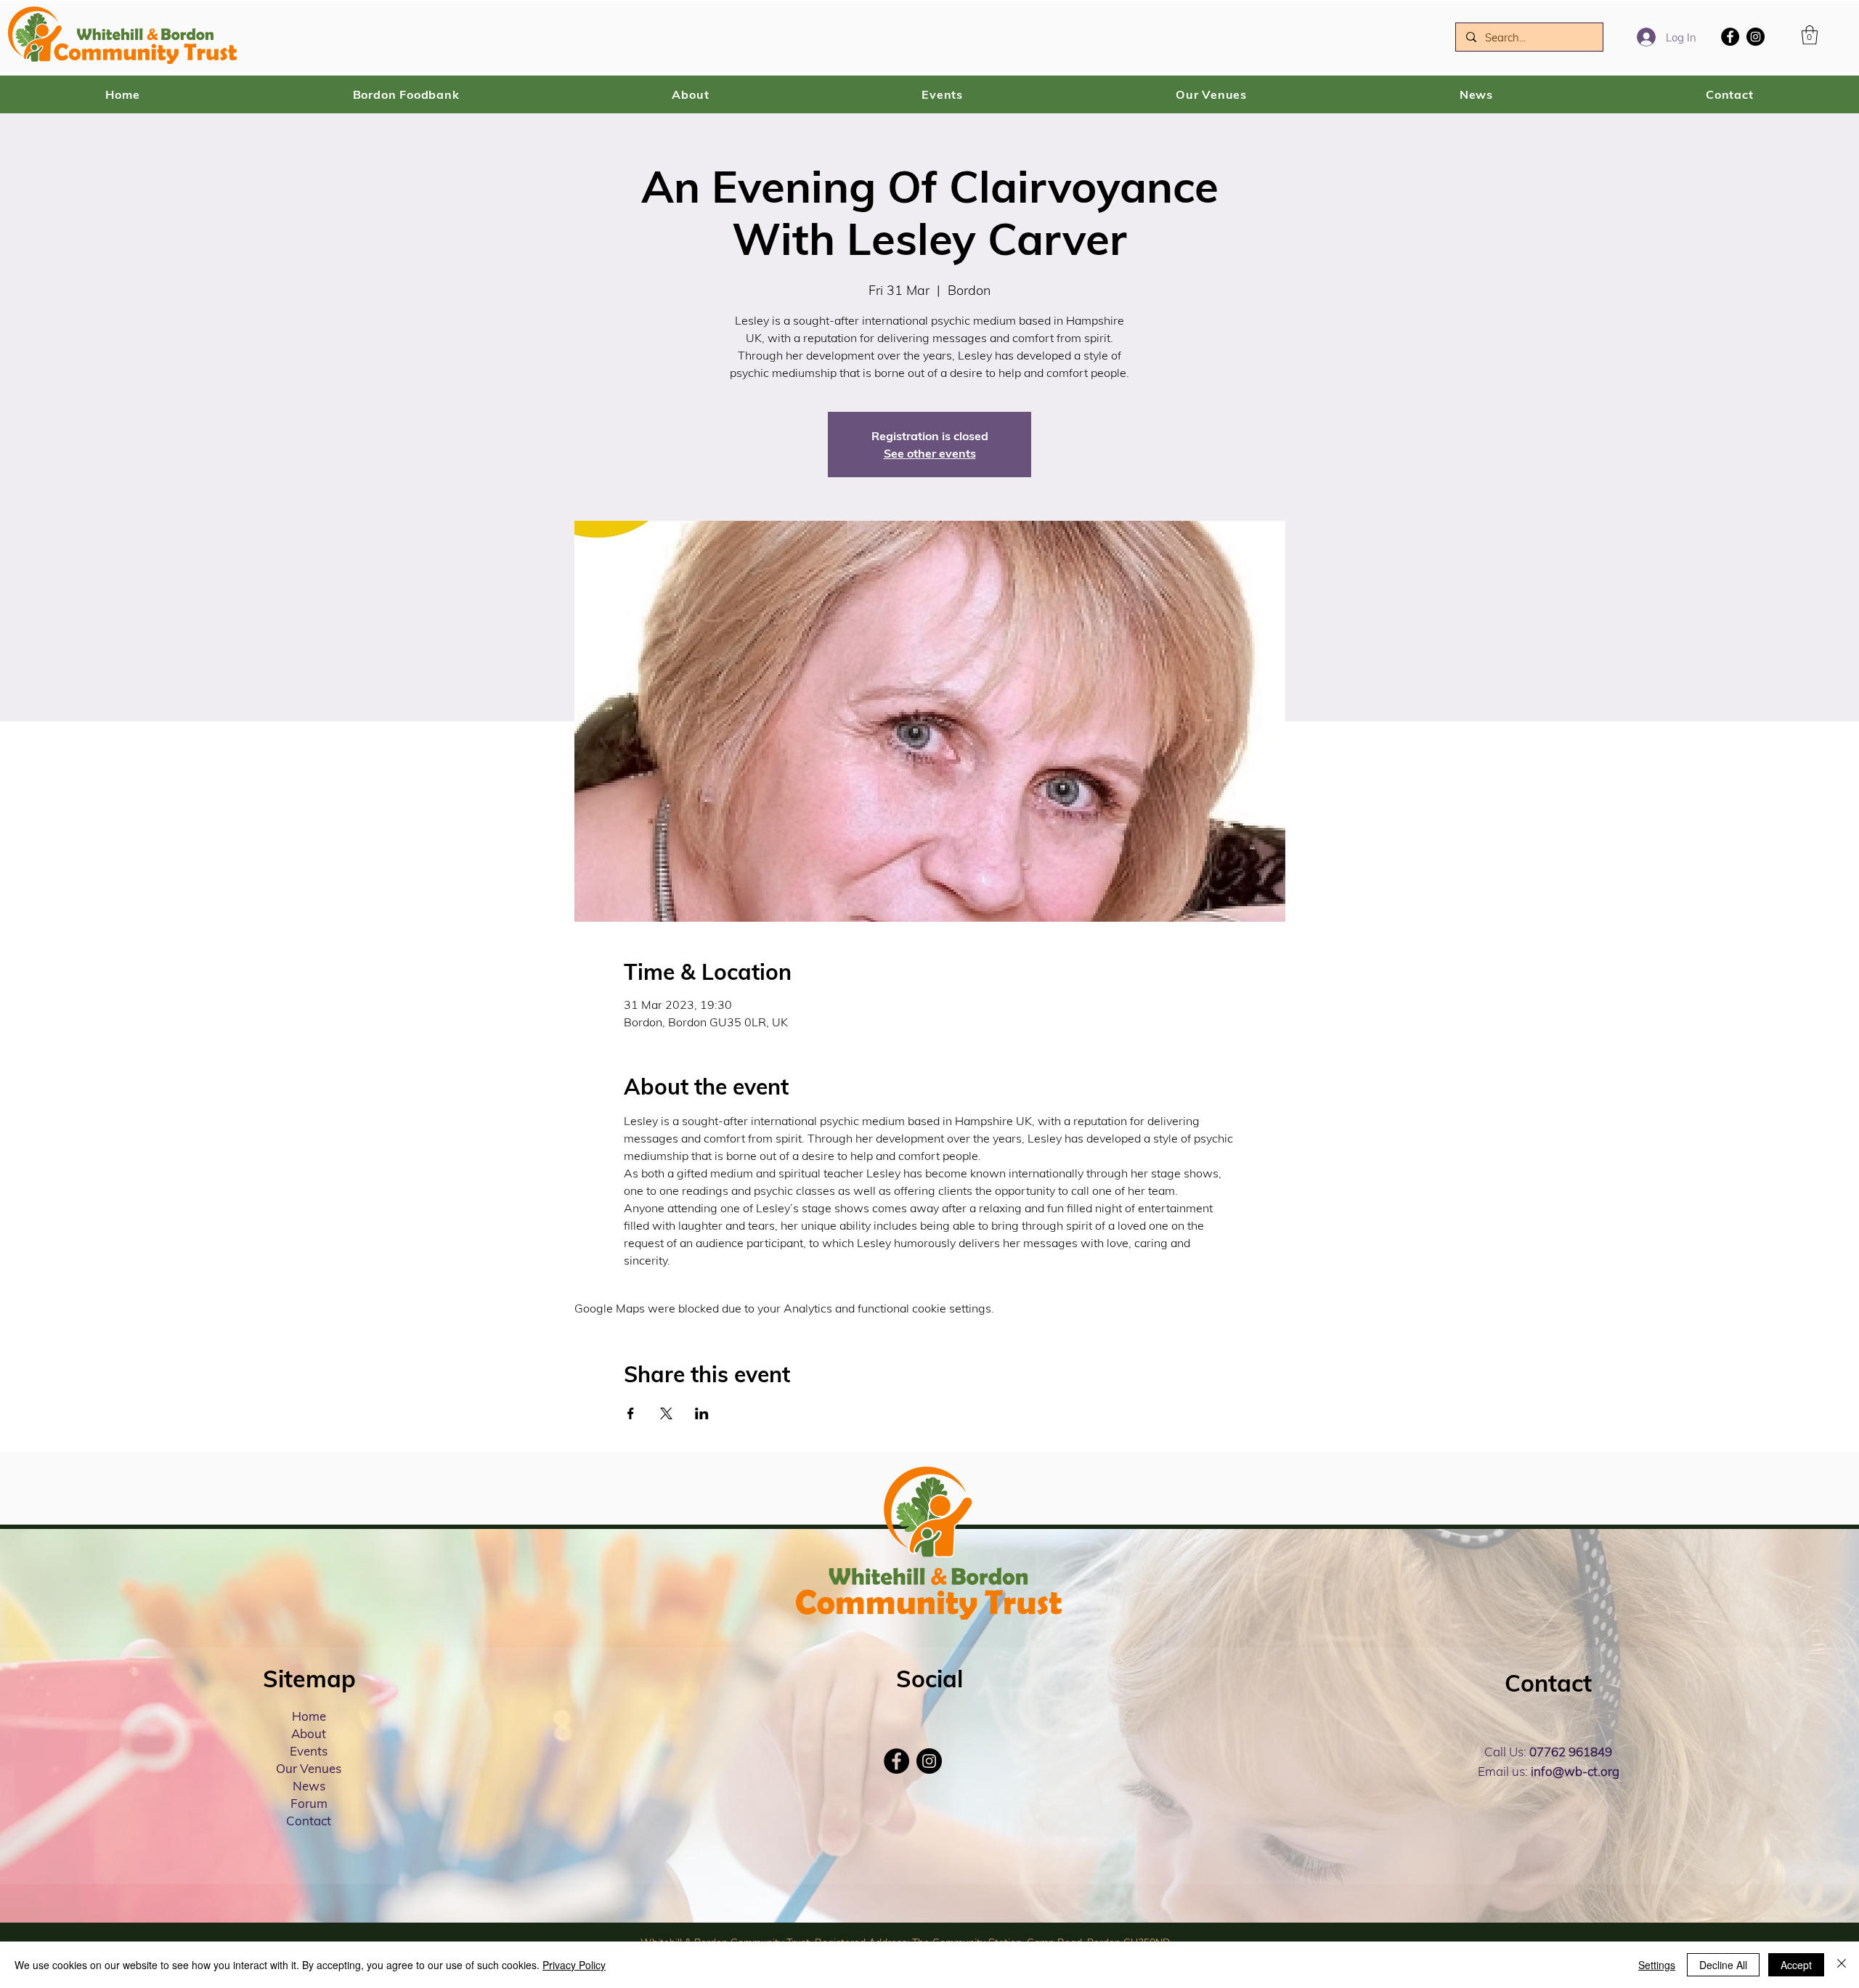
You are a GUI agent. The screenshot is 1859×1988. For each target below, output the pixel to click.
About (309, 1733)
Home (309, 1716)
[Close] (1842, 1965)
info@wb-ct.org (1575, 1771)
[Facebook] (1730, 37)
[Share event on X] (666, 1413)
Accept (1796, 1965)
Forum (309, 1803)
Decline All (1723, 1965)
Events (309, 1751)
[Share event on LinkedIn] (702, 1413)
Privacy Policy (574, 1965)
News (309, 1786)
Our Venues (309, 1768)
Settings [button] (1657, 1965)
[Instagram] (1756, 37)
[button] (1810, 35)
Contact (309, 1821)
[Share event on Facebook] (631, 1413)
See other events (930, 453)
